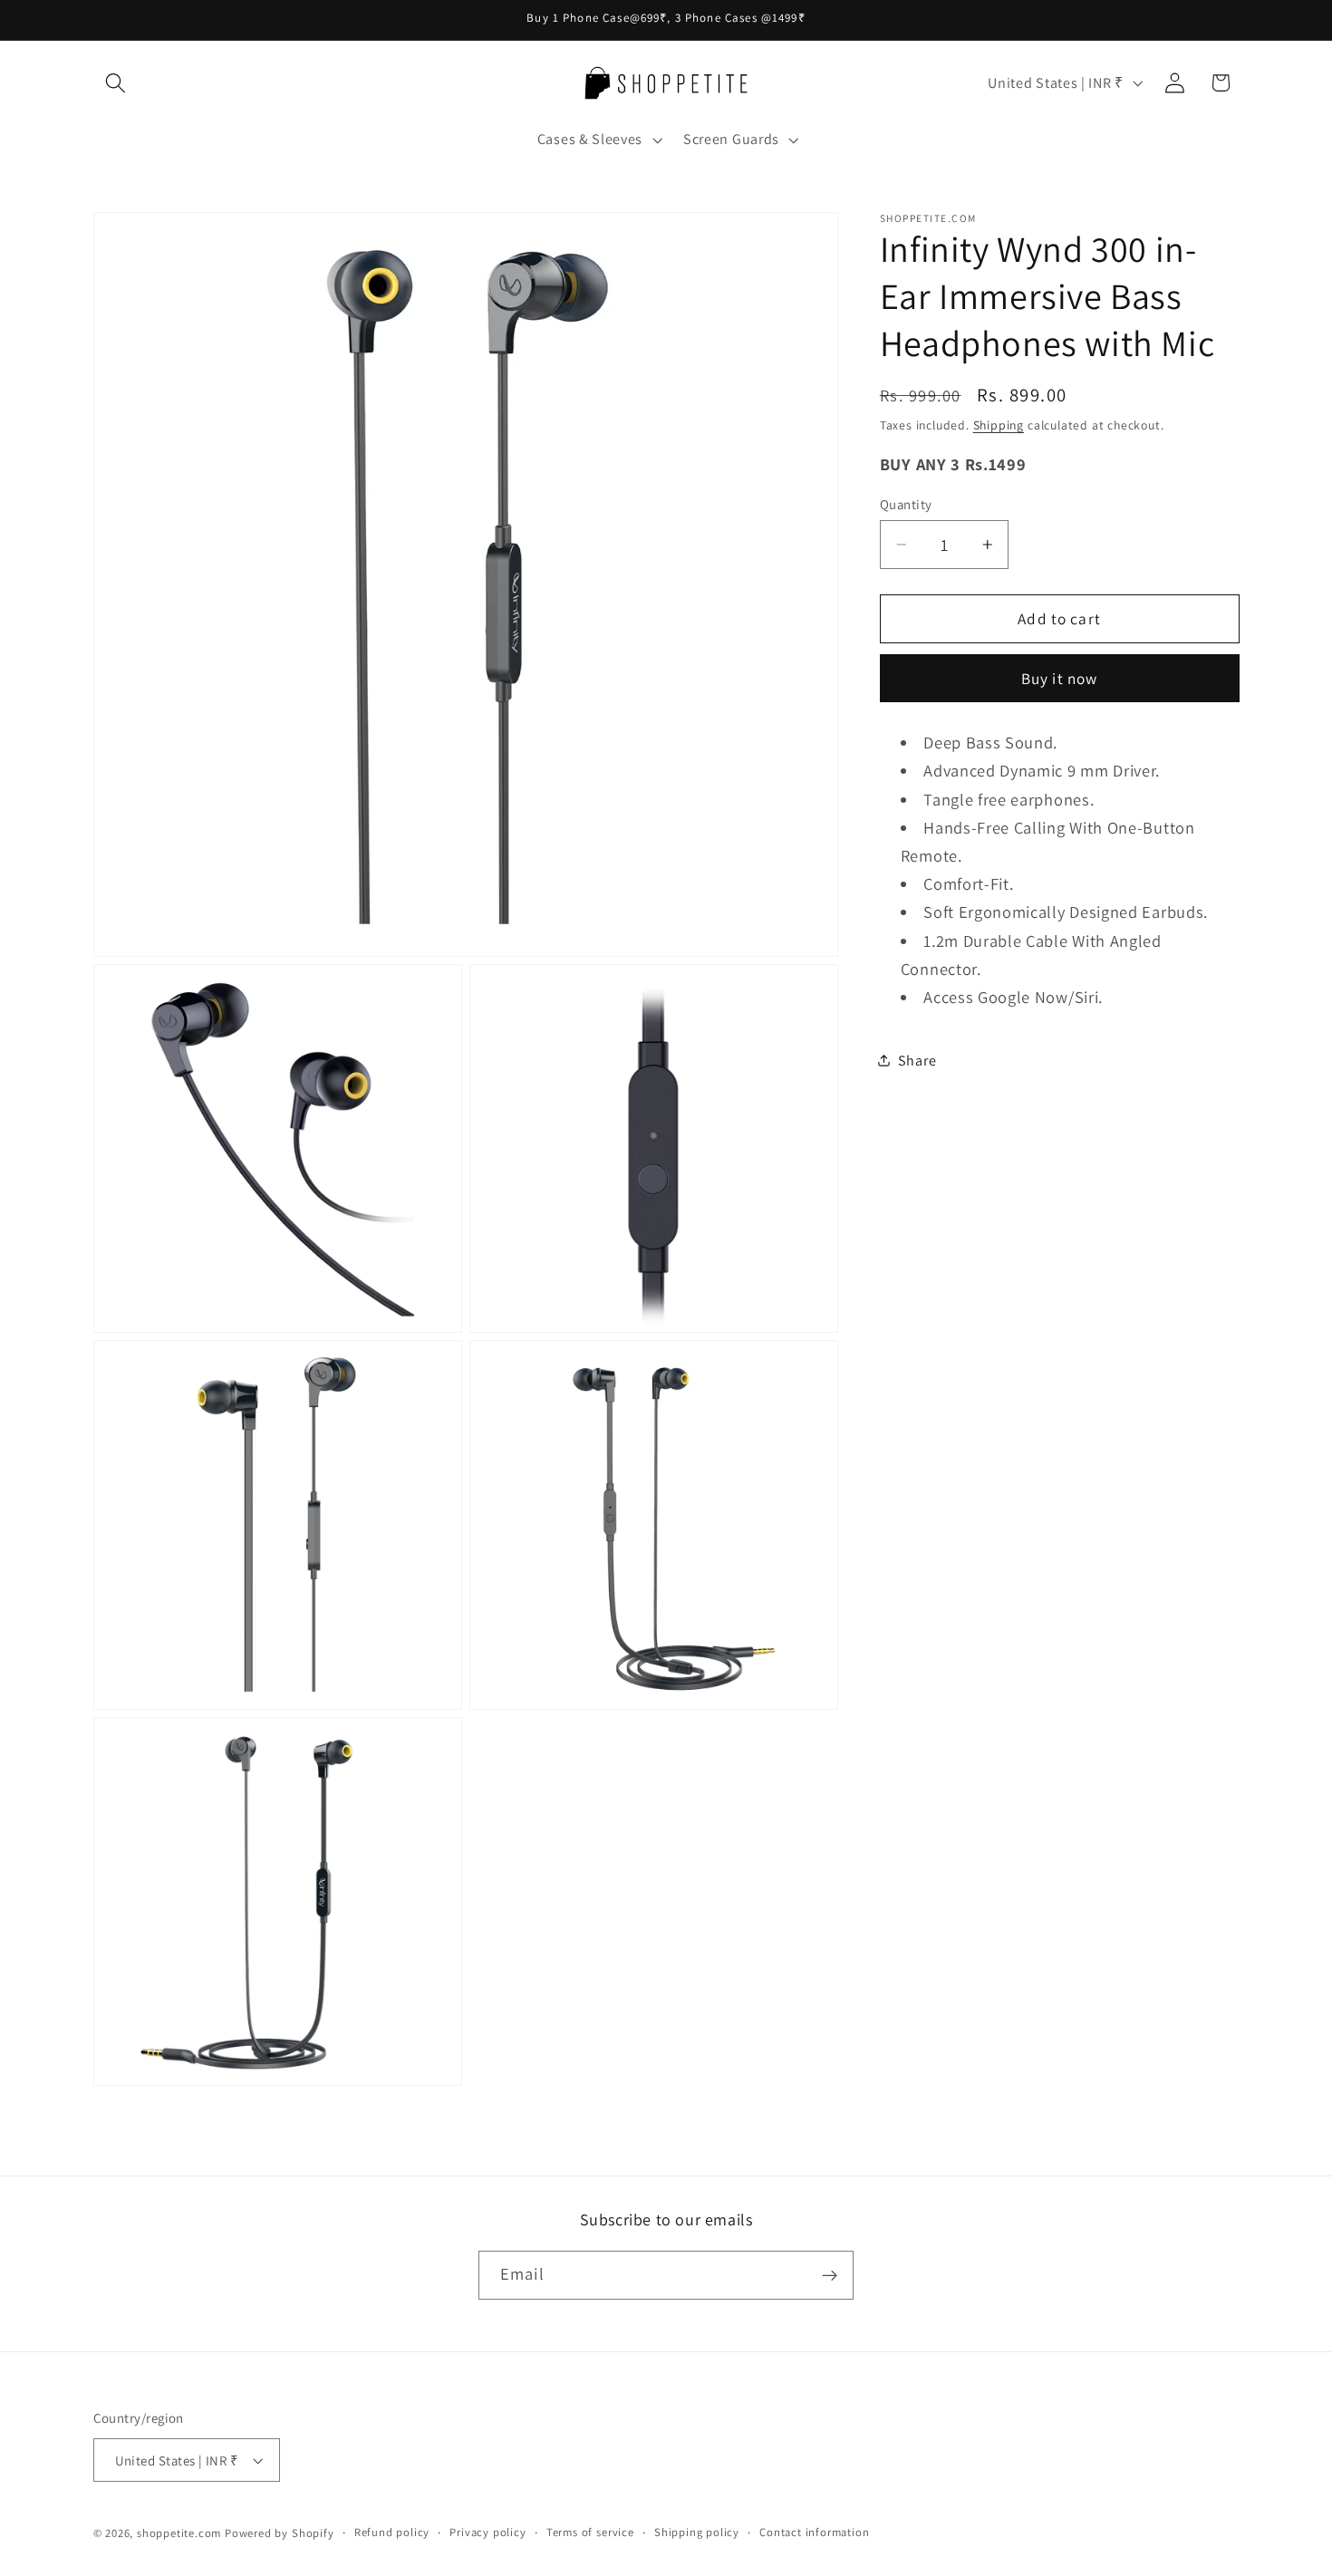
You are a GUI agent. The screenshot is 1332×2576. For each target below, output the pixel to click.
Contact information (814, 2532)
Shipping (999, 424)
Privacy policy (487, 2532)
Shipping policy (697, 2532)
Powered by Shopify (280, 2533)
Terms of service (590, 2532)
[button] (116, 83)
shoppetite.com (179, 2533)
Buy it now (1060, 678)
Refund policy (392, 2532)
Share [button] (917, 1060)
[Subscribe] (830, 2275)
